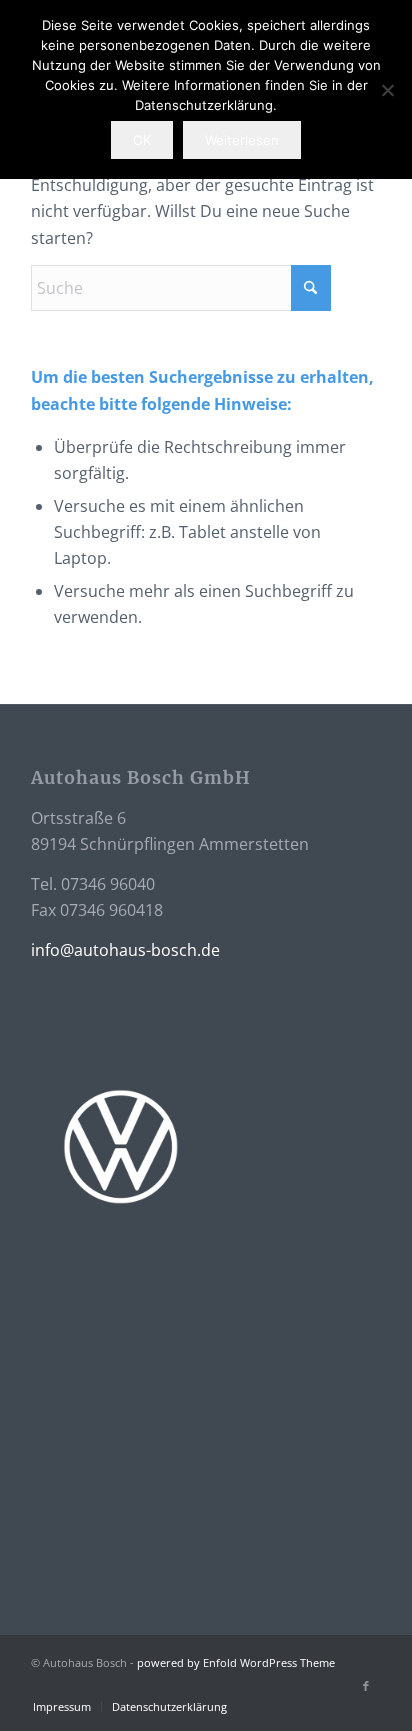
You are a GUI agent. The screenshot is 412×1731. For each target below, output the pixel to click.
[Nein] (387, 90)
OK (142, 140)
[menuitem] (62, 1707)
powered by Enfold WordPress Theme (236, 1662)
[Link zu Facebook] (366, 1686)
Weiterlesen (242, 140)
